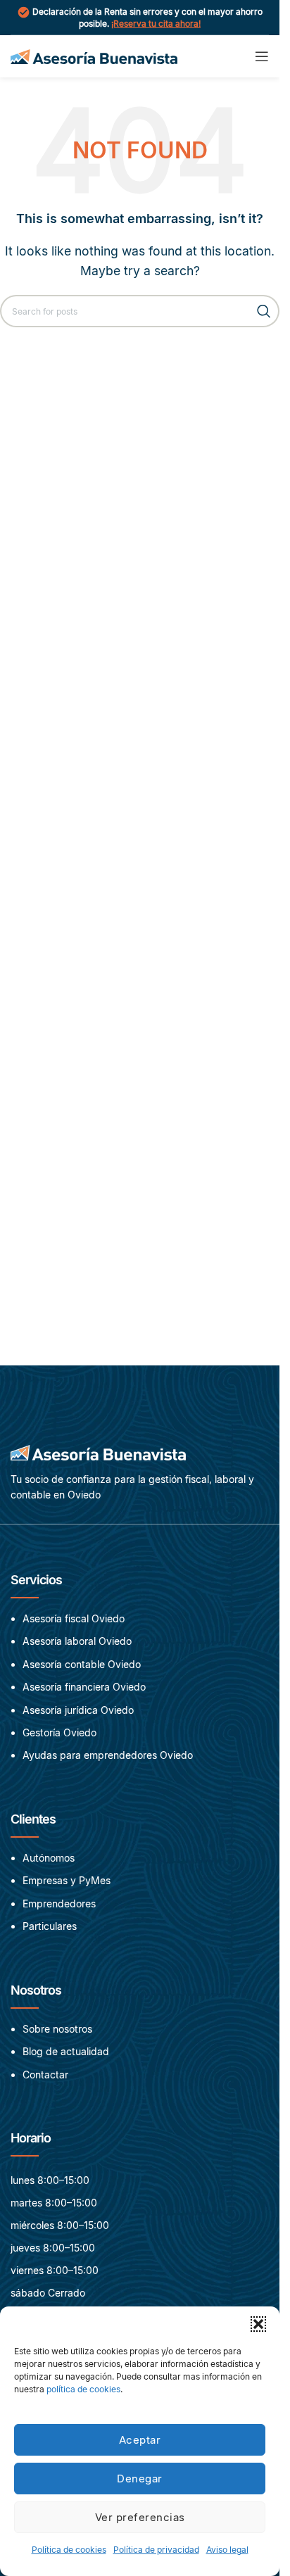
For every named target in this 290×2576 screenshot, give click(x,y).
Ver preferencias (140, 2517)
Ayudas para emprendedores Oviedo (108, 1756)
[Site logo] (94, 55)
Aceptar (140, 2440)
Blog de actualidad (66, 2051)
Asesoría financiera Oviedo (84, 1687)
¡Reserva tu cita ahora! (156, 24)
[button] (258, 2324)
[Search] (263, 311)
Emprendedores (59, 1903)
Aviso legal (227, 2550)
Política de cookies (69, 2550)
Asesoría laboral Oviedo (77, 1642)
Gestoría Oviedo (59, 1732)
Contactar (45, 2074)
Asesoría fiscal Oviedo (74, 1618)
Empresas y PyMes (67, 1881)
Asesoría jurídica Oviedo (78, 1710)
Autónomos (49, 1858)
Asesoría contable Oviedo (82, 1664)
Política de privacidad (156, 2550)
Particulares (50, 1926)
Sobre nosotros (57, 2029)
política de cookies (83, 2389)
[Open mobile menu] (262, 56)
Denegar (140, 2479)
